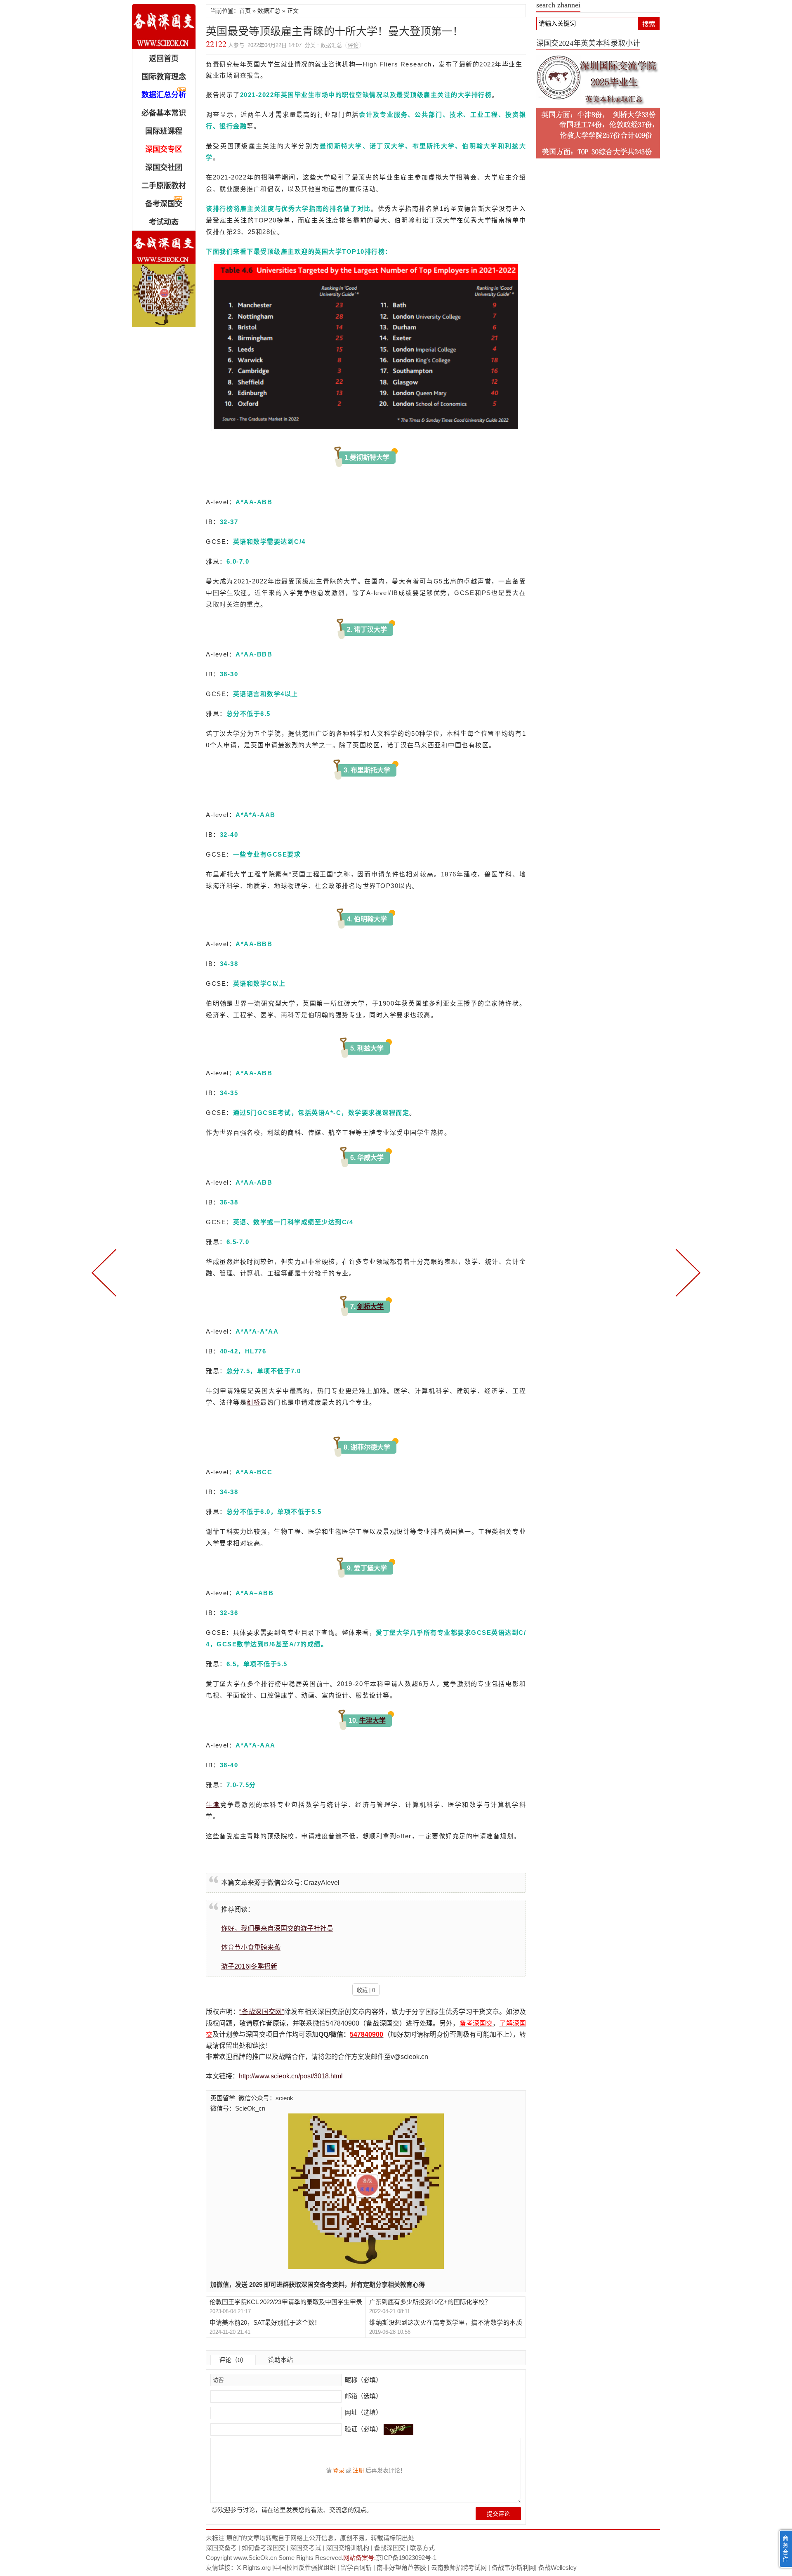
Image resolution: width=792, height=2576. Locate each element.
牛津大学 (372, 1720)
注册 (358, 2470)
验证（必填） (363, 2429)
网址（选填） (363, 2412)
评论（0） (233, 2360)
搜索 (649, 24)
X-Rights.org (254, 2568)
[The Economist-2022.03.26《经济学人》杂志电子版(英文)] (106, 1272)
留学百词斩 (356, 2568)
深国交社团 (164, 168)
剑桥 (253, 1402)
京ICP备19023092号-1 (406, 2558)
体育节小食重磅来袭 (251, 1947)
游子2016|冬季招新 (249, 1966)
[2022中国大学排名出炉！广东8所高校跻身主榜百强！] (686, 1272)
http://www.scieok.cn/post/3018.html (291, 2076)
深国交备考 (221, 2548)
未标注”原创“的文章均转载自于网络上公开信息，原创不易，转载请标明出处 (310, 2538)
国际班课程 (164, 131)
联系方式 (422, 2548)
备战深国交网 (164, 26)
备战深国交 (390, 2548)
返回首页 (164, 59)
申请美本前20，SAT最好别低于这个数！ (265, 2322)
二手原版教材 (164, 186)
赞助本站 (280, 2360)
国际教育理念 (164, 77)
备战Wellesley (557, 2568)
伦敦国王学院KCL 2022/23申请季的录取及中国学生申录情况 (286, 2302)
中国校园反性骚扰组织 (305, 2568)
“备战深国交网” (262, 2012)
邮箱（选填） (363, 2396)
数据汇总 (269, 11)
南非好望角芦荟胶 (401, 2568)
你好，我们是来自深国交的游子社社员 (277, 1928)
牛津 (213, 1805)
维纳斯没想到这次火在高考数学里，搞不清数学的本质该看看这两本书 (445, 2323)
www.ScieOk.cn (255, 2558)
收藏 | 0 (366, 1990)
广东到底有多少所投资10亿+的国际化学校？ (430, 2302)
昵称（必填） (363, 2380)
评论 (353, 45)
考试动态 (164, 222)
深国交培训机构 (348, 2548)
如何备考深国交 (263, 2548)
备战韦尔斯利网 (513, 2568)
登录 (339, 2470)
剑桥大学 (370, 1307)
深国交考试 (305, 2548)
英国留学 (223, 2098)
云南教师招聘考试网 (459, 2568)
